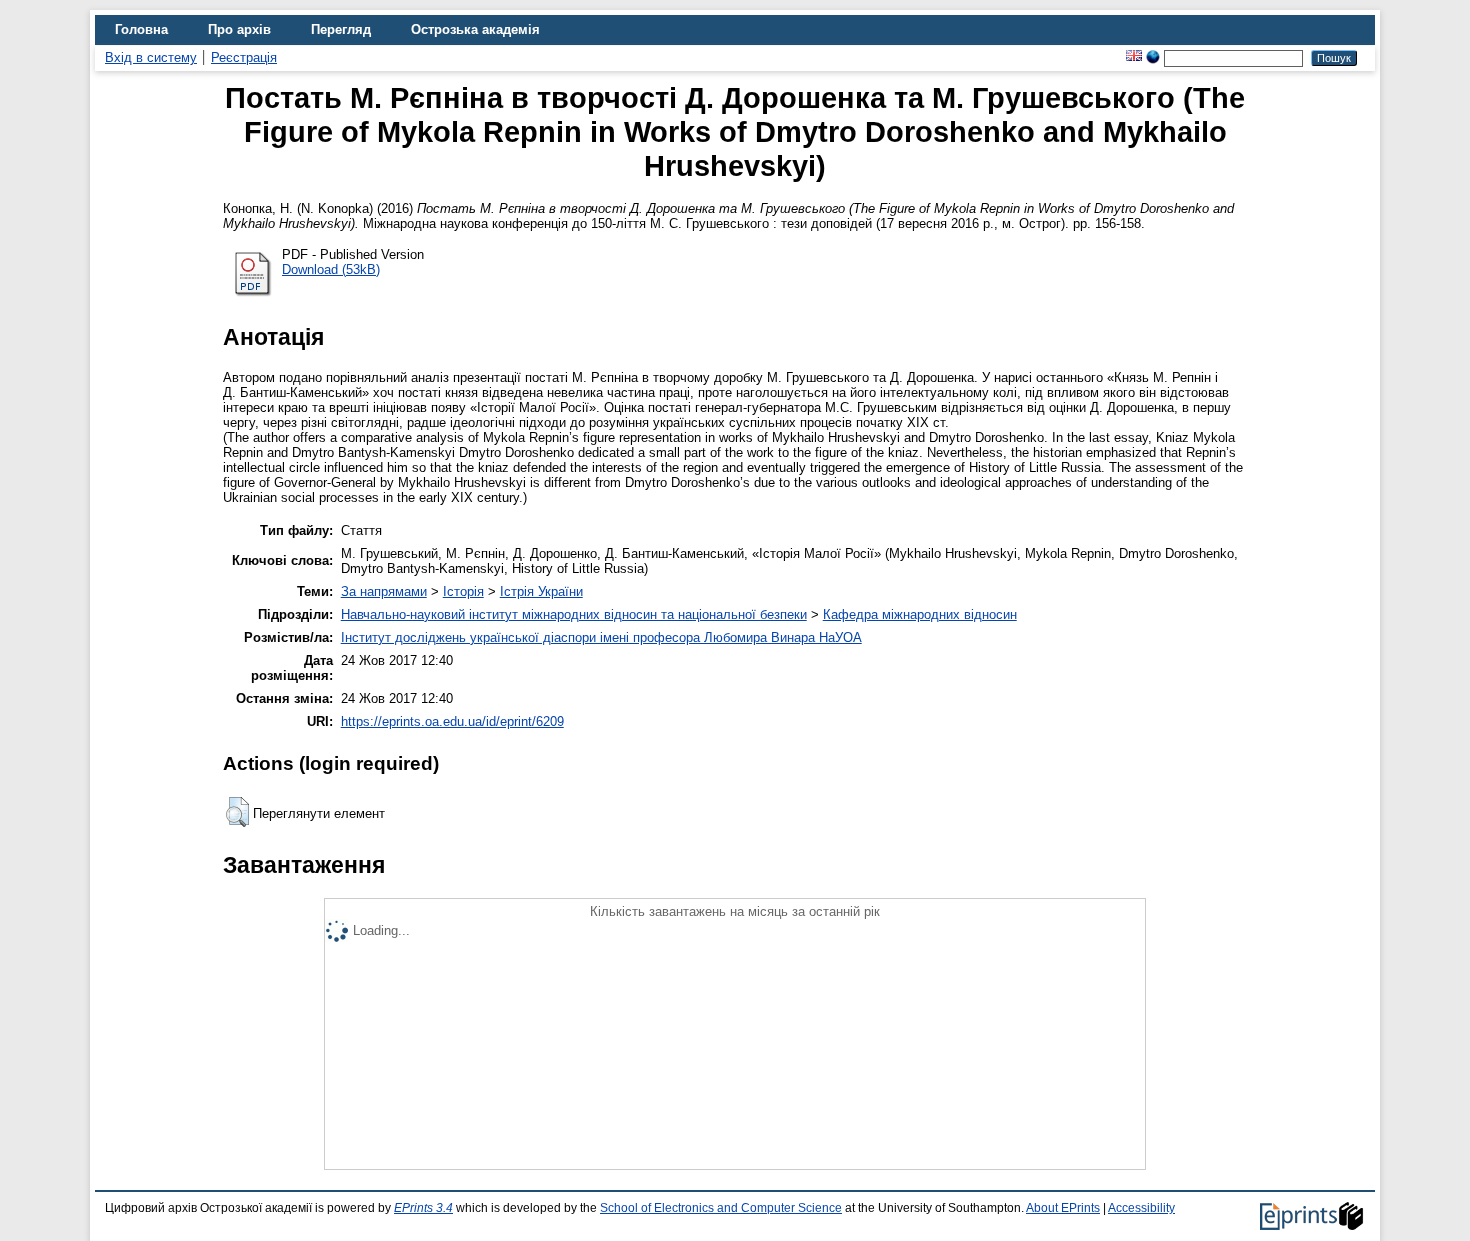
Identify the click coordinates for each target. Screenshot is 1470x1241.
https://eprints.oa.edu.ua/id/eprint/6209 (452, 721)
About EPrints (1063, 1208)
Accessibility (1141, 1208)
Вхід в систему (151, 57)
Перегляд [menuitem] (341, 29)
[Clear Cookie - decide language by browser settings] (1153, 57)
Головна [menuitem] (141, 29)
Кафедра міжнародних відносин (920, 614)
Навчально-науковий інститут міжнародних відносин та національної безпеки (574, 614)
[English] (1134, 57)
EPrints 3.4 (423, 1208)
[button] (237, 812)
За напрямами (384, 591)
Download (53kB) (331, 269)
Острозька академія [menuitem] (475, 29)
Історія (463, 591)
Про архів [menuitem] (239, 29)
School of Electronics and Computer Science (721, 1208)
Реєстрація (244, 57)
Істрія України (541, 591)
